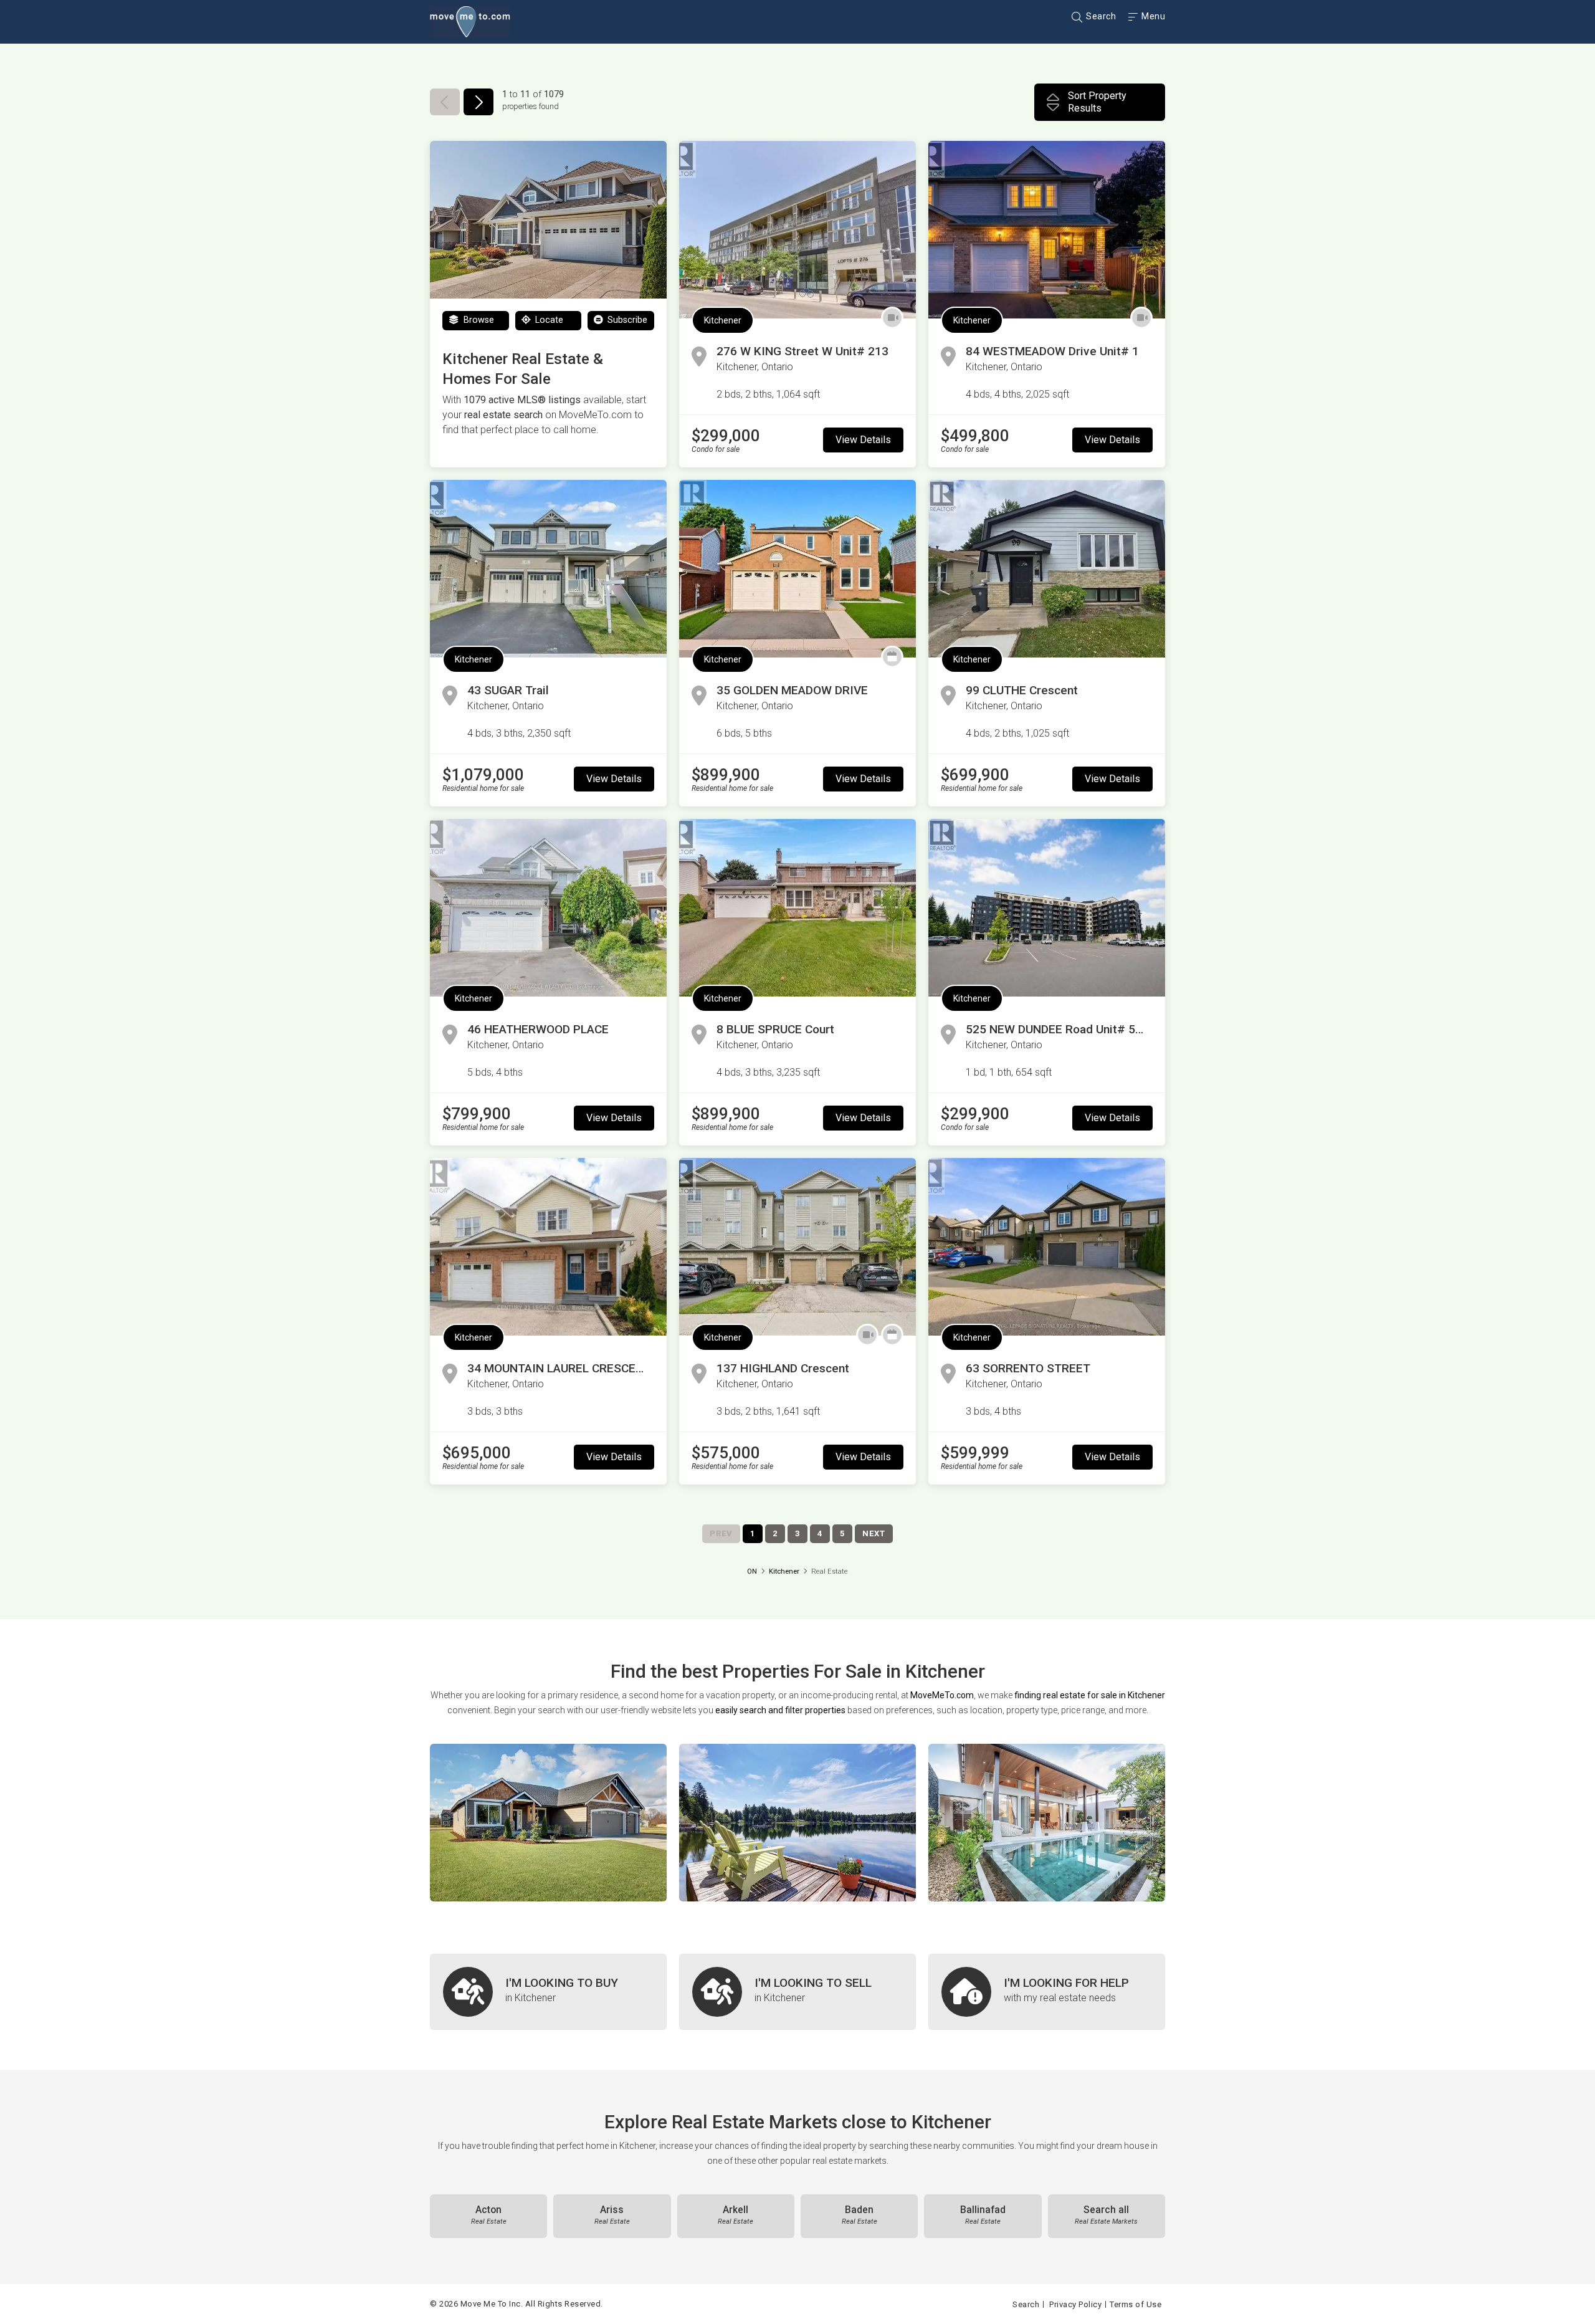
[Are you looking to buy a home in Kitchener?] (548, 1992)
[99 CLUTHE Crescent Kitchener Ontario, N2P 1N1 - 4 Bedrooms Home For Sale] (1047, 569)
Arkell (736, 2215)
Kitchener (723, 320)
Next (874, 1533)
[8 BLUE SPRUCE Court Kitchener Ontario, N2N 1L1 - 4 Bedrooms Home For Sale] (797, 908)
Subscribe (626, 320)
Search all (1106, 2215)
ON (752, 1571)
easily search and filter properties (780, 1710)
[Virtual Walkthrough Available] (892, 318)
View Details (863, 440)
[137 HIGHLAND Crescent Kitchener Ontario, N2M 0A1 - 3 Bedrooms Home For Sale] (797, 1247)
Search (1100, 16)
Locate (548, 320)
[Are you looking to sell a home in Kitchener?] (797, 1992)
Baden (859, 2215)
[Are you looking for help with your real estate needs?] (1047, 1992)
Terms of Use (1136, 2304)
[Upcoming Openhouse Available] (892, 657)
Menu (1152, 16)
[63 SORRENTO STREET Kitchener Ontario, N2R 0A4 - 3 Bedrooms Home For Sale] (1047, 1247)
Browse (478, 320)
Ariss (612, 2215)
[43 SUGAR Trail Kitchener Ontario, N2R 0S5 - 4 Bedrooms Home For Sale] (548, 569)
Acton (489, 2215)
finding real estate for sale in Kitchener (1090, 1695)
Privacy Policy (1075, 2304)
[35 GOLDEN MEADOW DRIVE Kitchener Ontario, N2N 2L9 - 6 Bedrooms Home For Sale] (797, 569)
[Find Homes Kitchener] (548, 1823)
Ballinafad (983, 2215)
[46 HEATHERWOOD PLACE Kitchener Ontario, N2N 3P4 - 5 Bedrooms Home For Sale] (548, 908)
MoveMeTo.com (942, 1695)
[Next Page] (478, 102)
